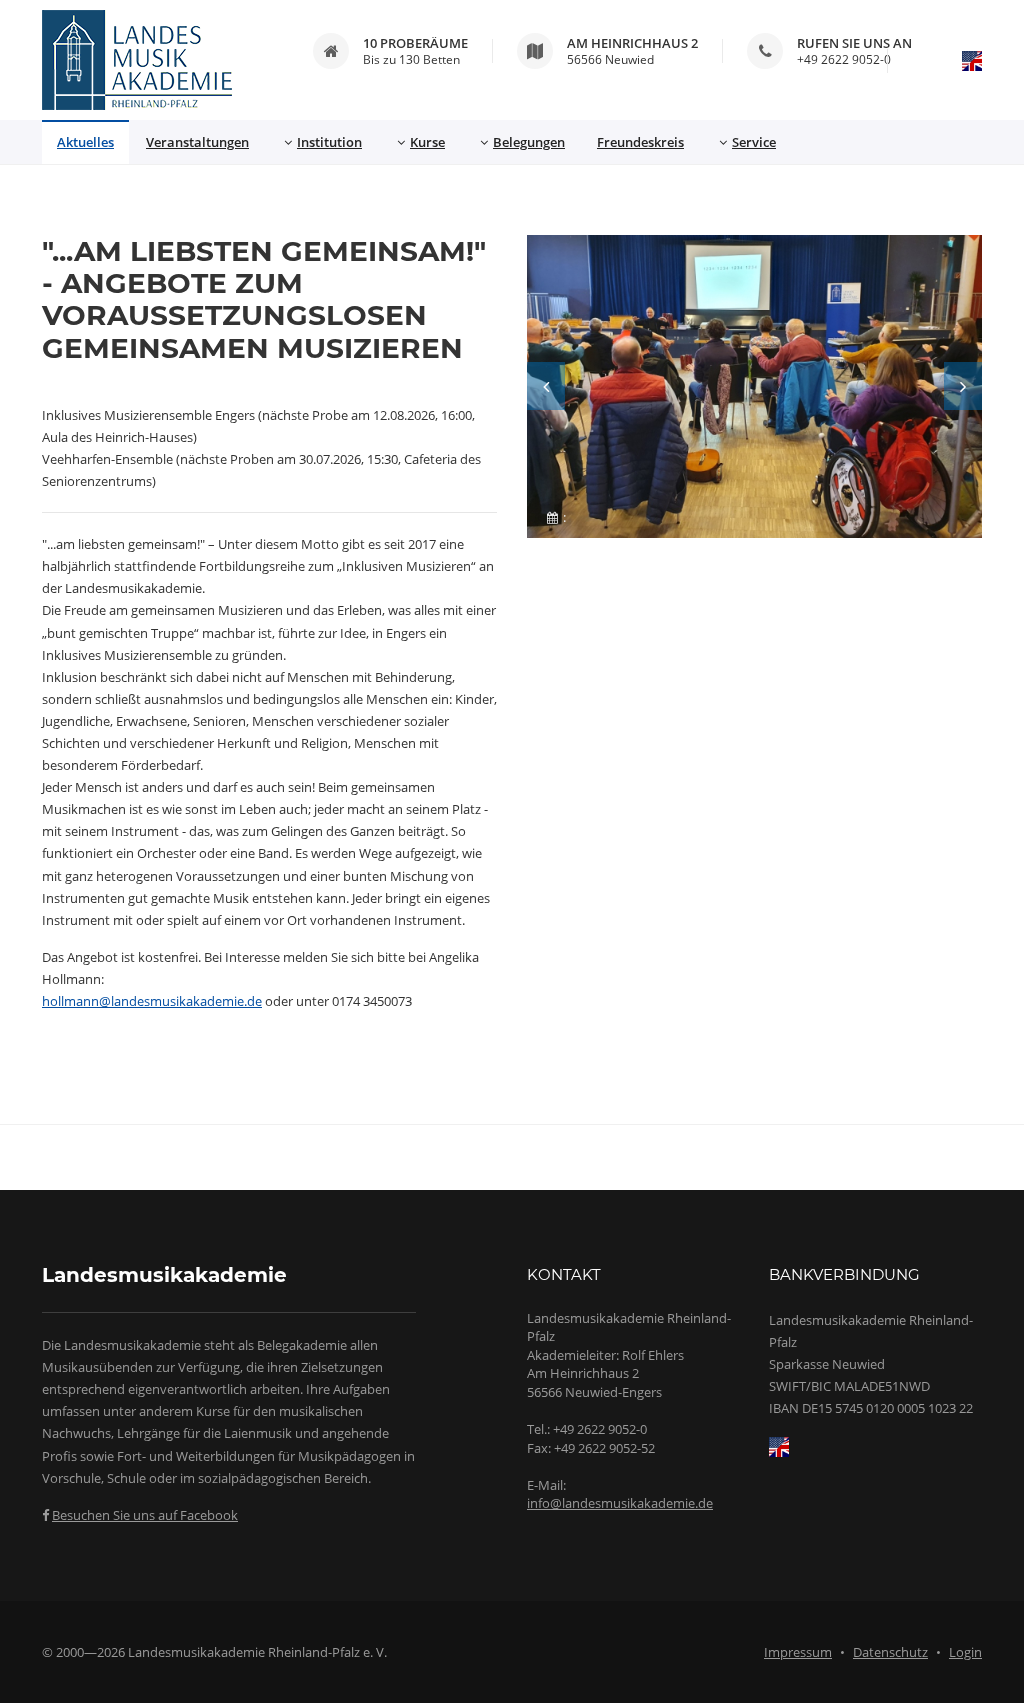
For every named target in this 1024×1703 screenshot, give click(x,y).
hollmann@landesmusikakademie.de (152, 1001)
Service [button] (754, 142)
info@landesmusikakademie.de (620, 1503)
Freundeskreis (640, 142)
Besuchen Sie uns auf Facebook (145, 1515)
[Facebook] (45, 1515)
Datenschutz (890, 1652)
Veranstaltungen (197, 142)
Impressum (798, 1652)
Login (965, 1652)
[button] (546, 386)
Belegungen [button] (529, 142)
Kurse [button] (427, 142)
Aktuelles (85, 142)
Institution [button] (329, 142)
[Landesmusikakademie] (137, 60)
